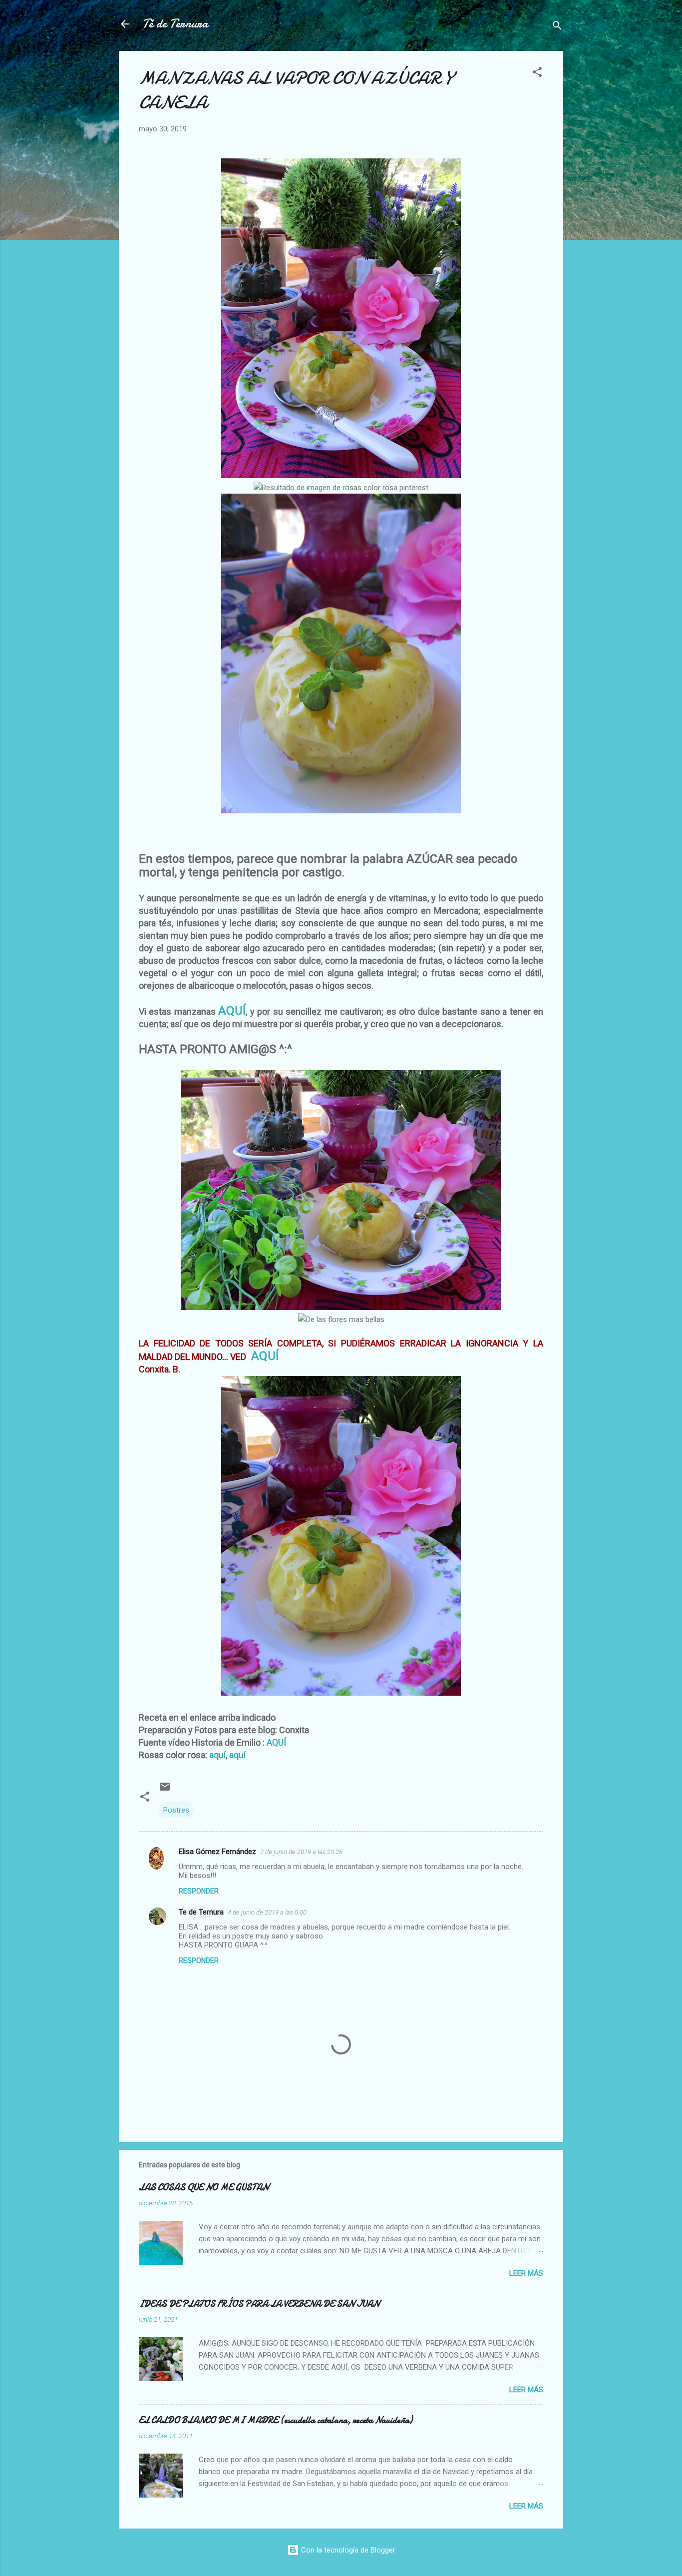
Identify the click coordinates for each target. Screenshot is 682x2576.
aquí (217, 1755)
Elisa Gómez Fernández (217, 1852)
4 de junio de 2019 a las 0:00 (267, 1912)
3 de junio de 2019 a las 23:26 (301, 1852)
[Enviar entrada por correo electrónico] (165, 1790)
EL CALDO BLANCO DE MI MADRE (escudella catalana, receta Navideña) (276, 2420)
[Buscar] (557, 27)
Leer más (526, 2273)
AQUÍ (232, 1011)
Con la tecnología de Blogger (347, 2550)
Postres (176, 1810)
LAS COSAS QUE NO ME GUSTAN (204, 2188)
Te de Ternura (201, 1912)
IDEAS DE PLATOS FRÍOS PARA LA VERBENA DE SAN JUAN (259, 2304)
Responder (199, 1891)
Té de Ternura (175, 24)
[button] (537, 74)
